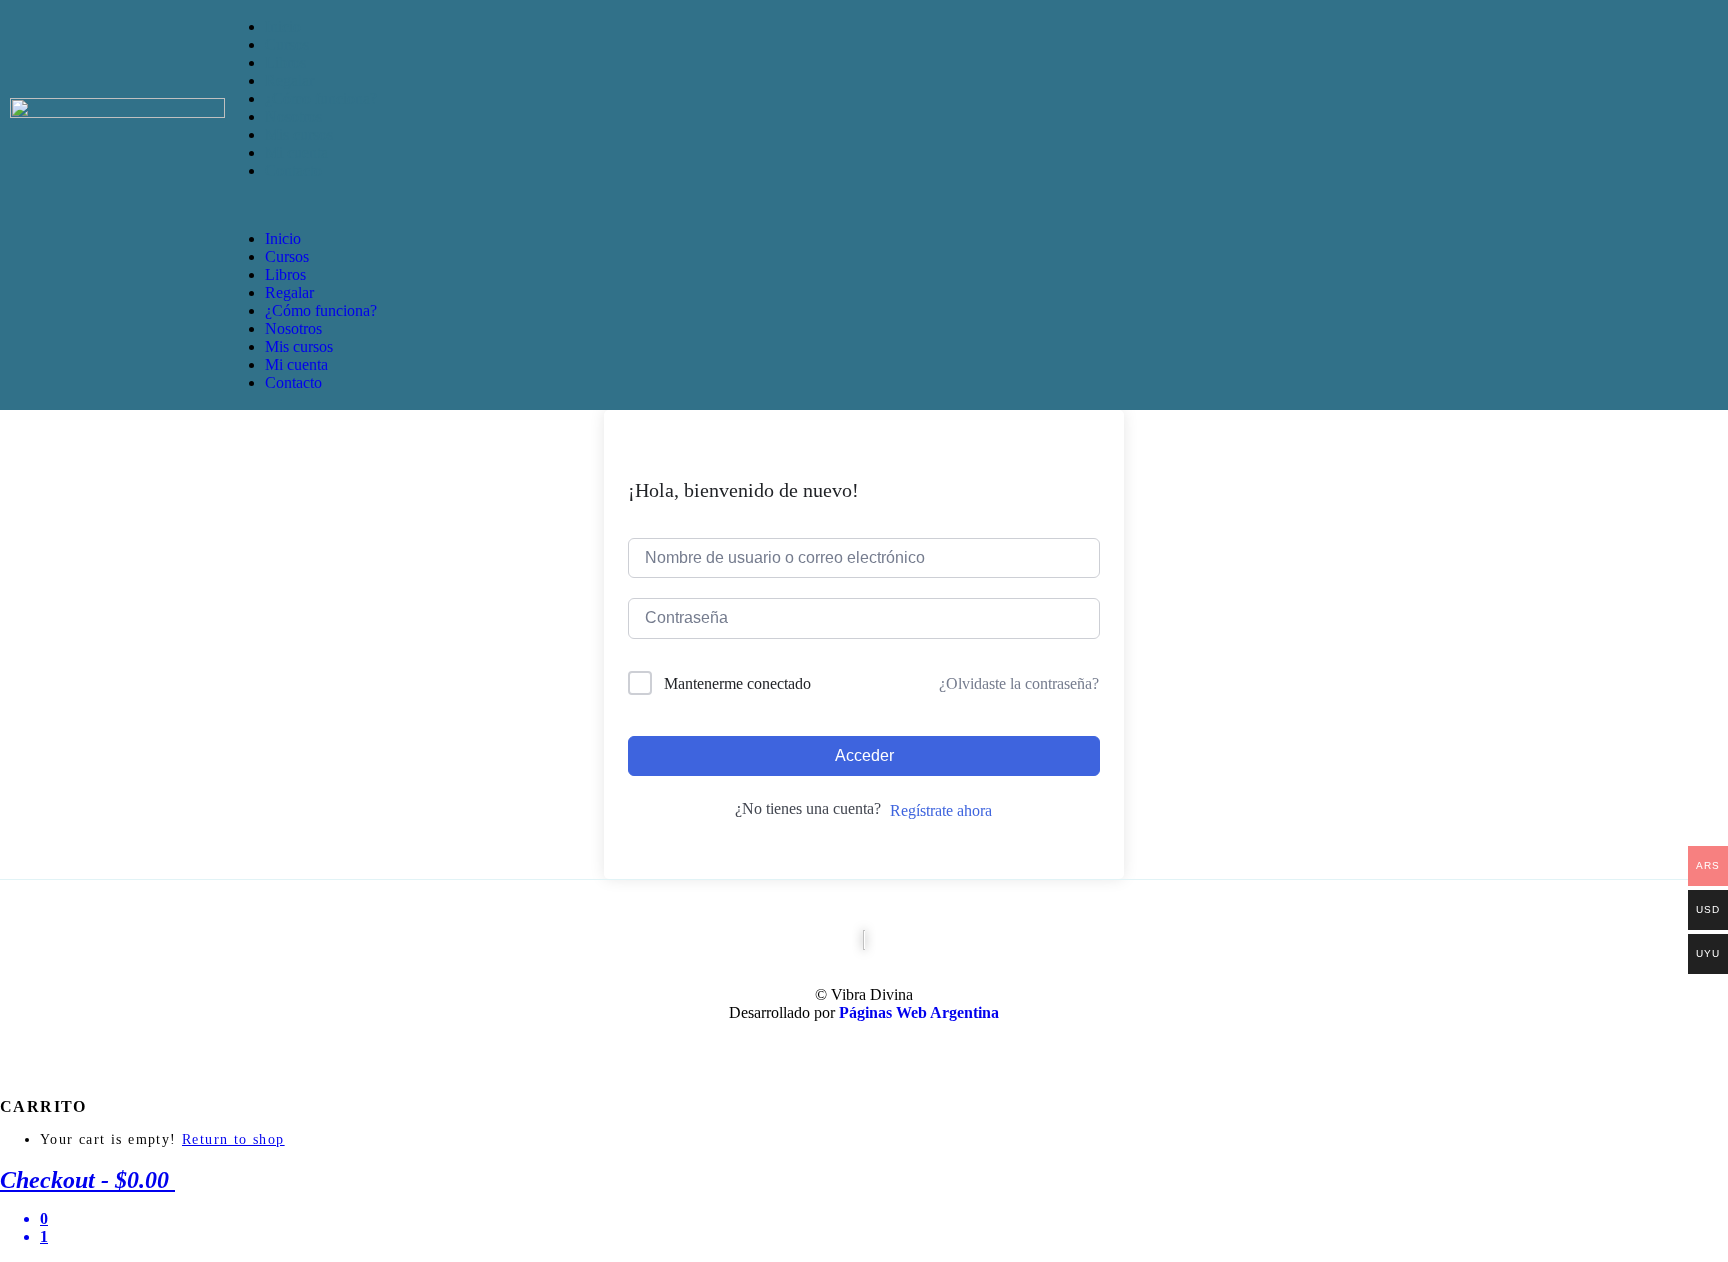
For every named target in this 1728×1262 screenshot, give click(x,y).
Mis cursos (299, 134)
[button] (976, 205)
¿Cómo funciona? (321, 98)
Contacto (293, 170)
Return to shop (233, 1139)
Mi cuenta (296, 152)
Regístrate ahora (941, 810)
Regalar (289, 80)
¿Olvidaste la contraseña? (1019, 683)
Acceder (864, 755)
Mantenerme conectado (737, 683)
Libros (285, 62)
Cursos (287, 44)
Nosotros (293, 116)
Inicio (283, 26)
